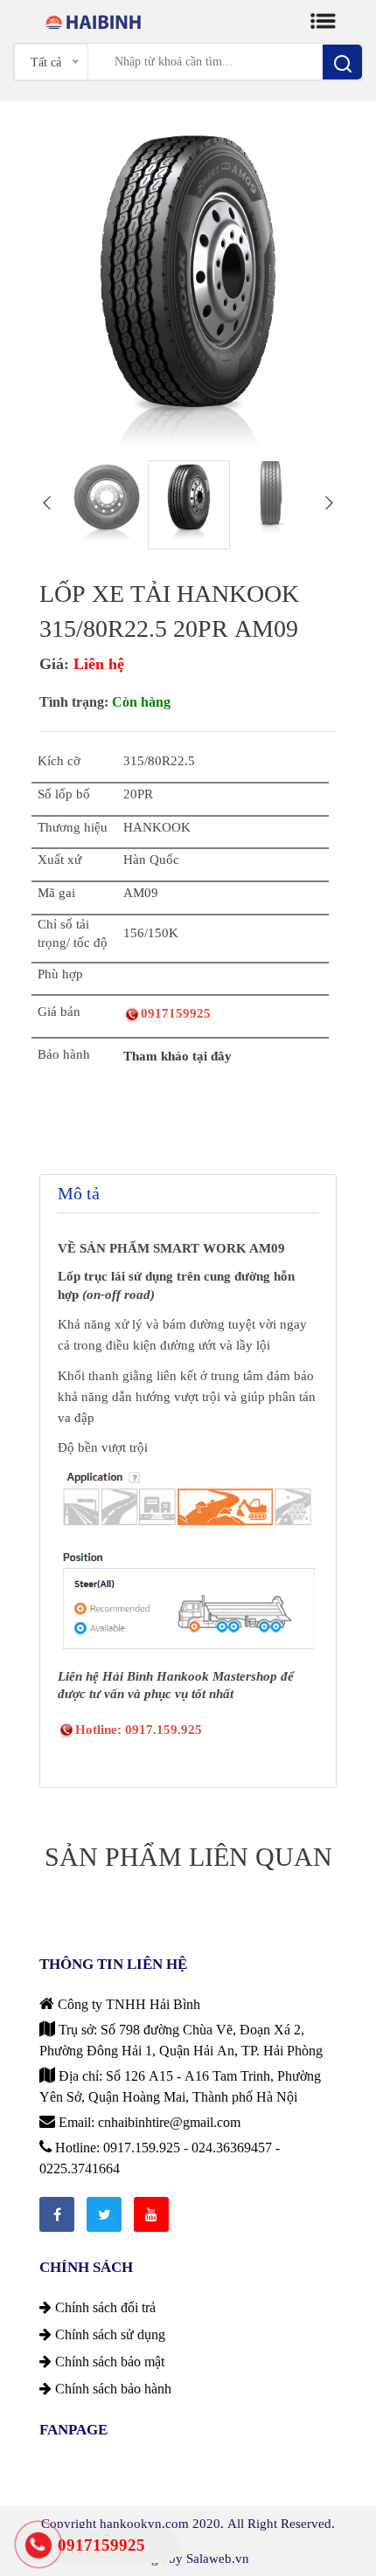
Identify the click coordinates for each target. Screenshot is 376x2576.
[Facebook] (57, 2214)
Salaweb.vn (218, 2558)
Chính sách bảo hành (111, 2388)
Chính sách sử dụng (108, 2334)
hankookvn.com (144, 2523)
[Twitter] (104, 2214)
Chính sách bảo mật (108, 2361)
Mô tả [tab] (79, 1193)
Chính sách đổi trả (104, 2307)
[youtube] (151, 2214)
